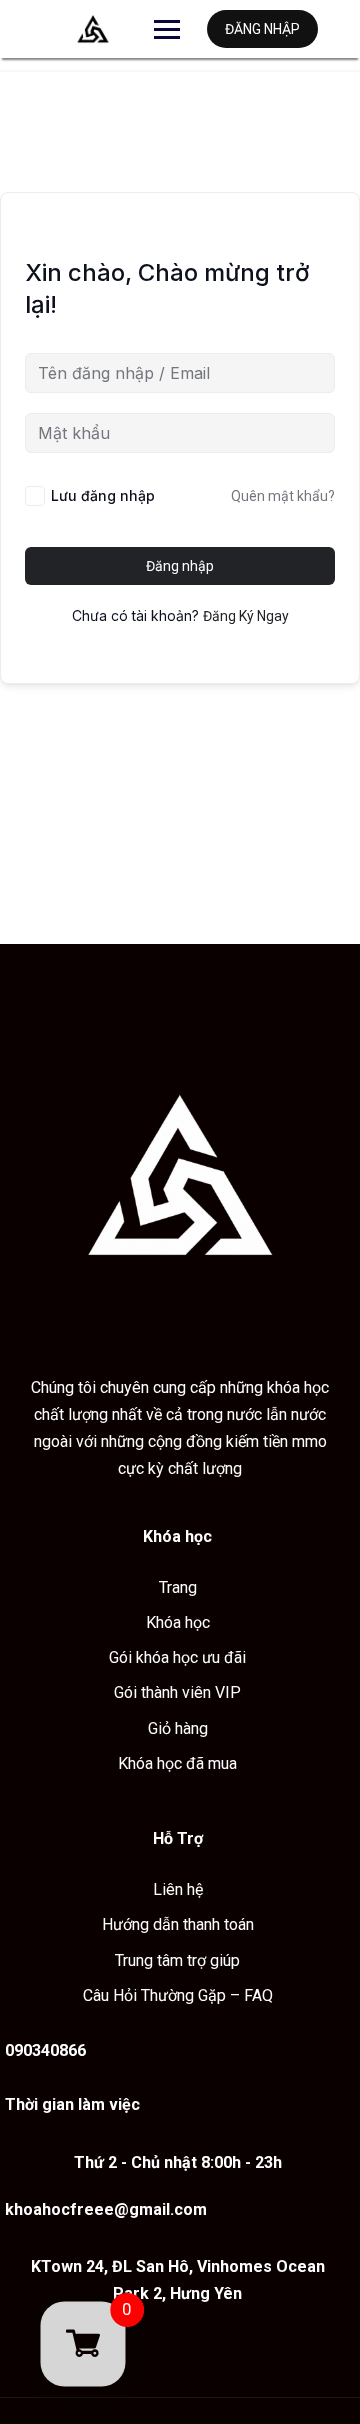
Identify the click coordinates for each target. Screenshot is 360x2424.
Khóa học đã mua (177, 1763)
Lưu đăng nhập (103, 495)
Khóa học (178, 1622)
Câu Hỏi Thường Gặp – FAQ (178, 1995)
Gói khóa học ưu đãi (177, 1657)
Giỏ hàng (178, 1728)
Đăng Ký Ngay (246, 616)
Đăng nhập (262, 29)
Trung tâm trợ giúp (177, 1960)
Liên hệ (178, 1889)
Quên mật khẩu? (283, 496)
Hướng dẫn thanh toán (178, 1924)
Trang (178, 1587)
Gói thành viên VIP (177, 1692)
